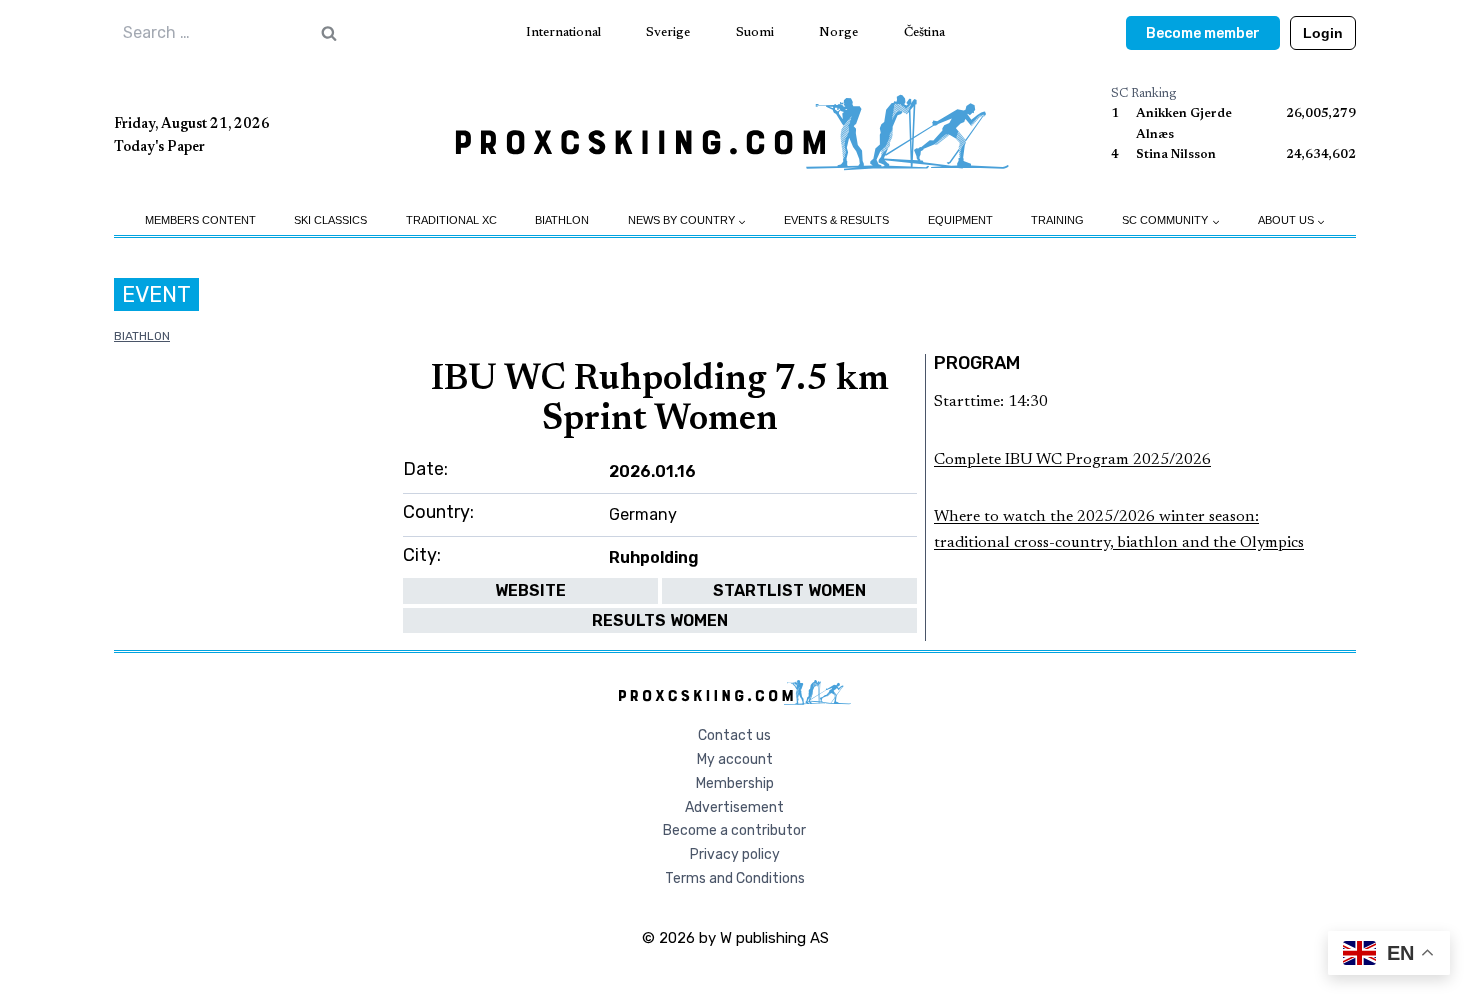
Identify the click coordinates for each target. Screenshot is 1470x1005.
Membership (735, 783)
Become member (1203, 33)
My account (735, 759)
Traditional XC (451, 220)
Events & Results (836, 220)
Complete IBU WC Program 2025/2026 (1072, 460)
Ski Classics (330, 220)
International (563, 32)
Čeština (924, 32)
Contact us (734, 735)
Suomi (755, 32)
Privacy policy (735, 854)
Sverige (668, 32)
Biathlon (562, 220)
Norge (838, 32)
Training (1057, 220)
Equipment (960, 220)
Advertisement (734, 807)
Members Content (200, 220)
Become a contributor (734, 830)
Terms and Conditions (735, 878)
